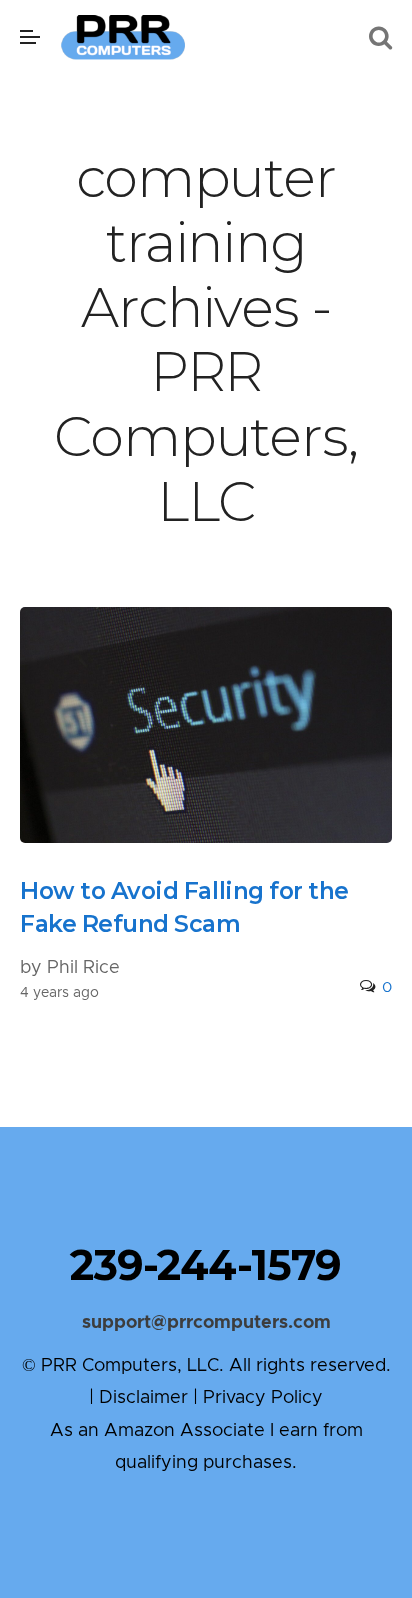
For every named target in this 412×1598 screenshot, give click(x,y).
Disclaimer (143, 1398)
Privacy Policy (263, 1398)
